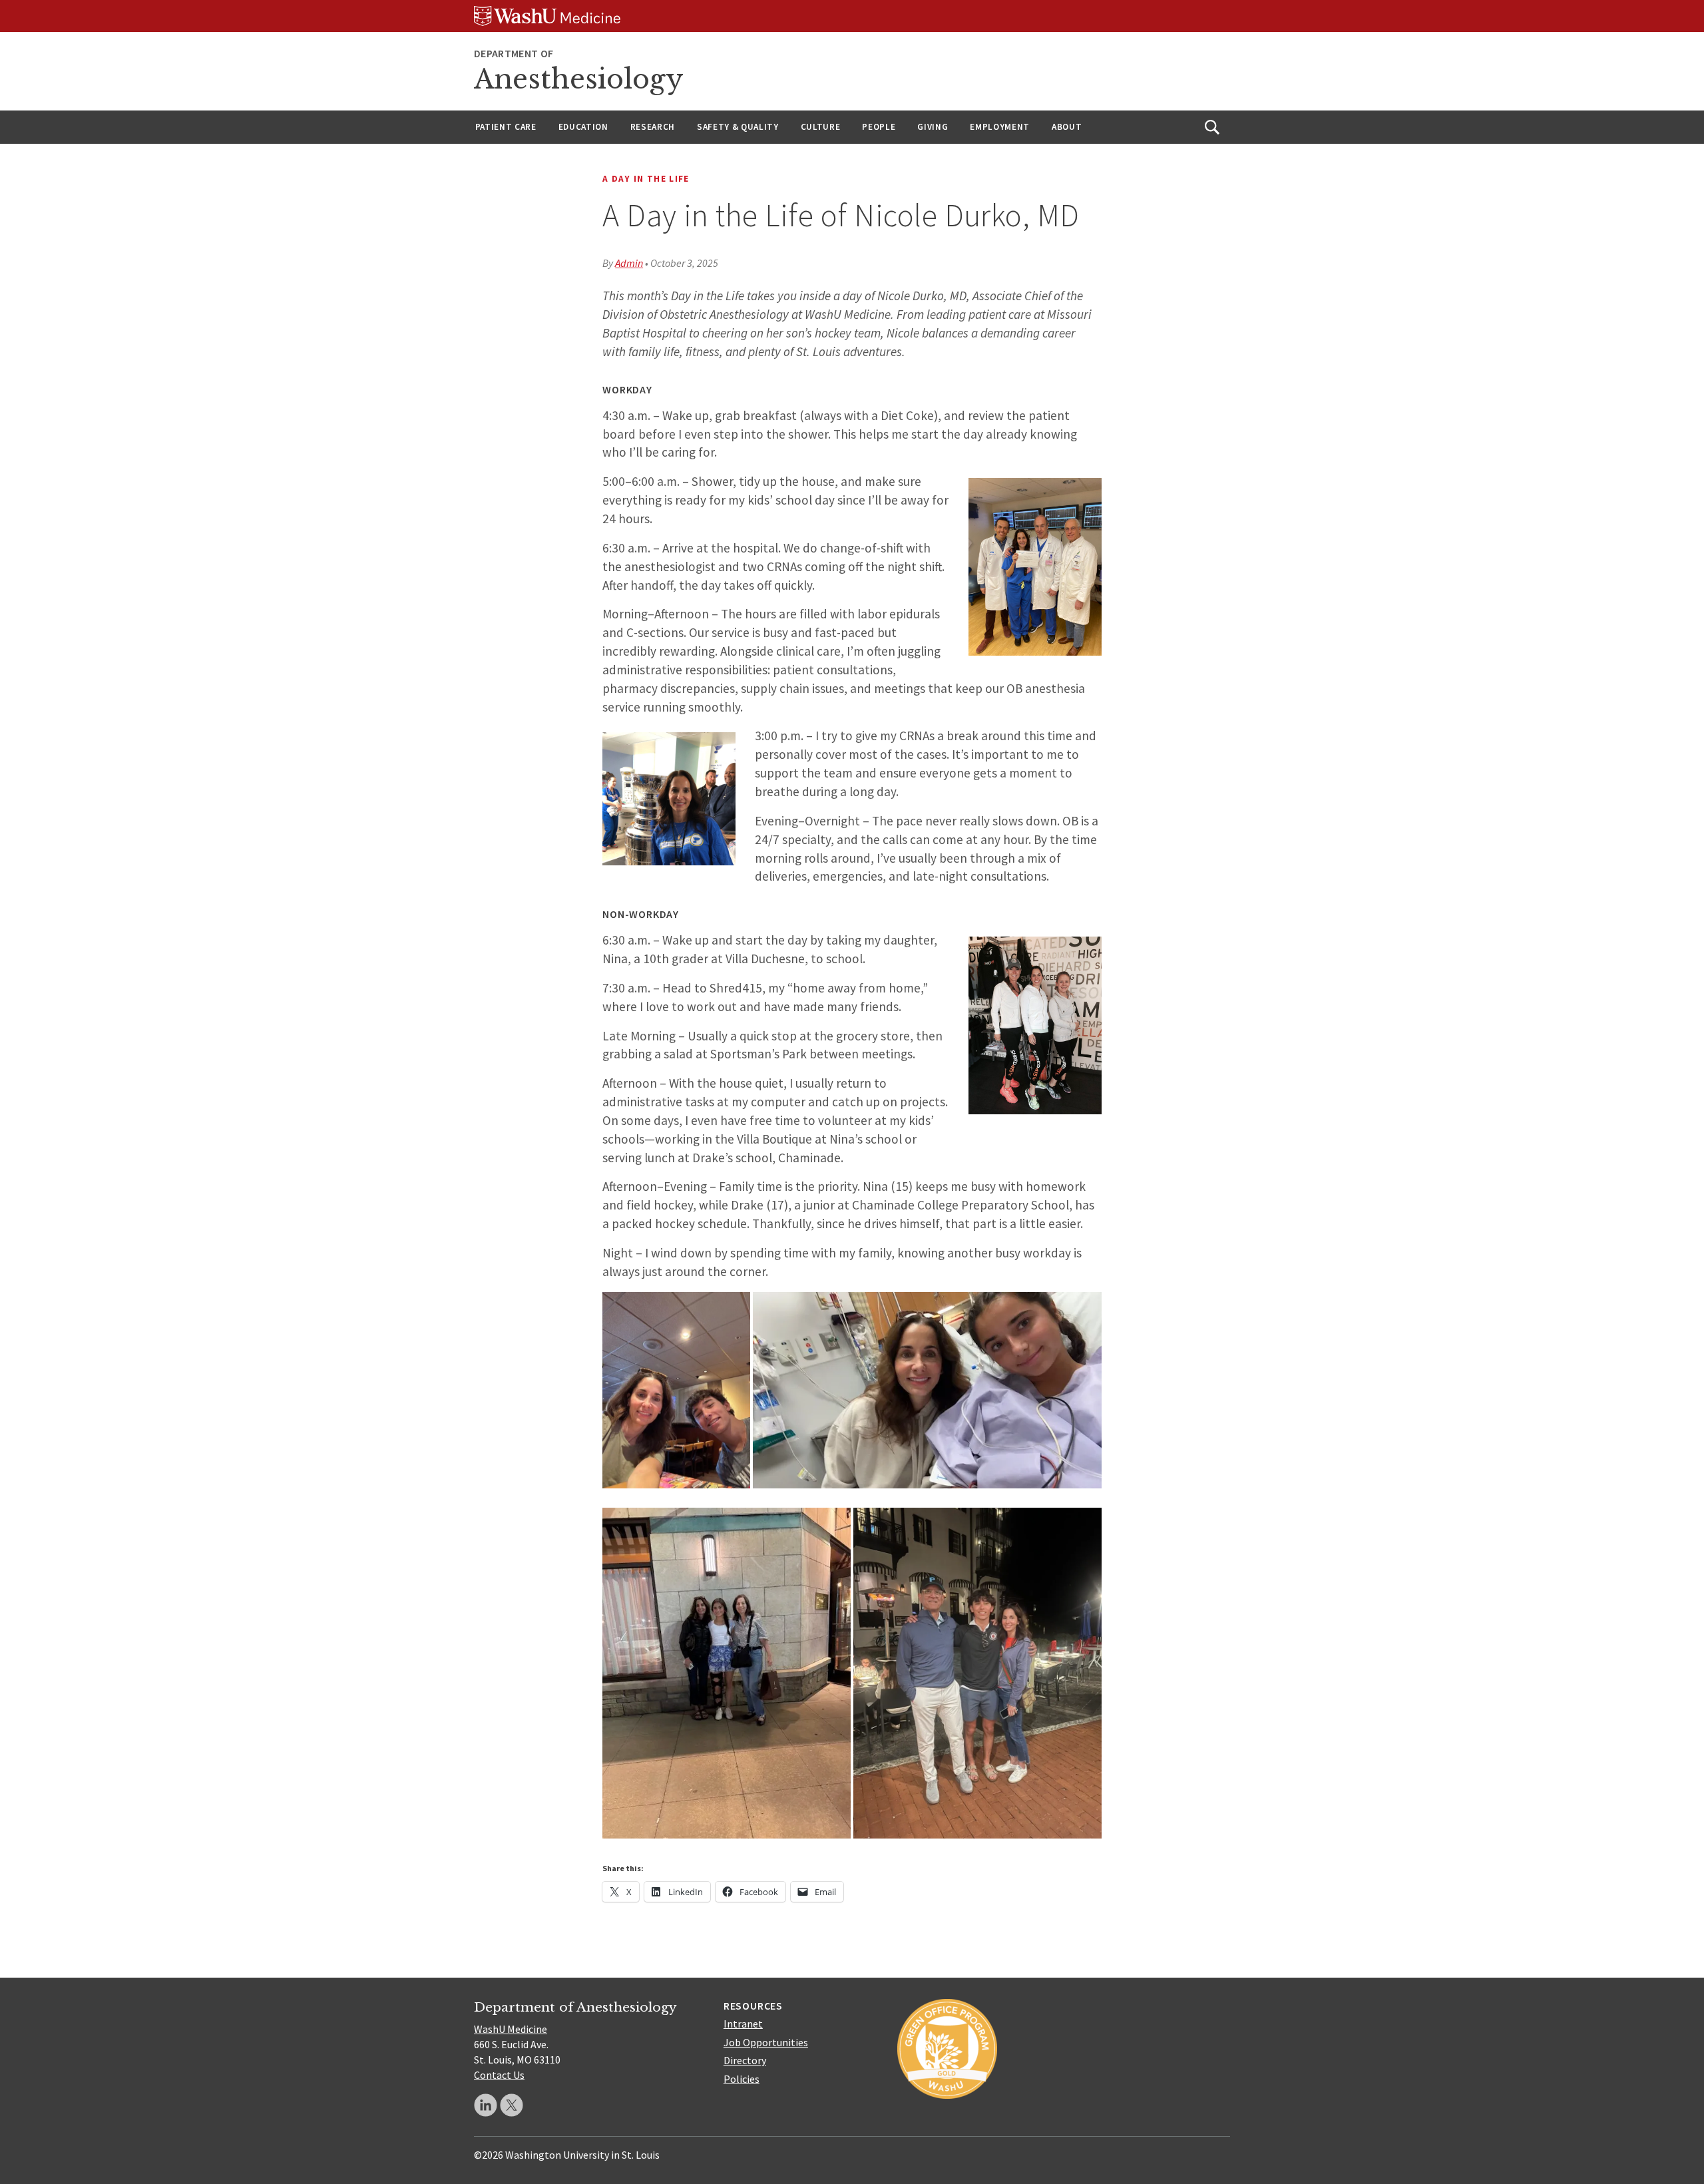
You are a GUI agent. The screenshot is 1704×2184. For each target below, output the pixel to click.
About (1067, 127)
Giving (933, 127)
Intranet (743, 2024)
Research (653, 127)
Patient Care (506, 127)
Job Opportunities (766, 2042)
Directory (745, 2060)
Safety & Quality (738, 127)
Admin (629, 263)
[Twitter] (512, 2105)
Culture (821, 127)
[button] (676, 1391)
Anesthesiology (579, 79)
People (879, 127)
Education (583, 127)
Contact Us (499, 2075)
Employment (1000, 127)
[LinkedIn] (486, 2105)
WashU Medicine (511, 2029)
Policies (742, 2079)
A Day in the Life (646, 179)
